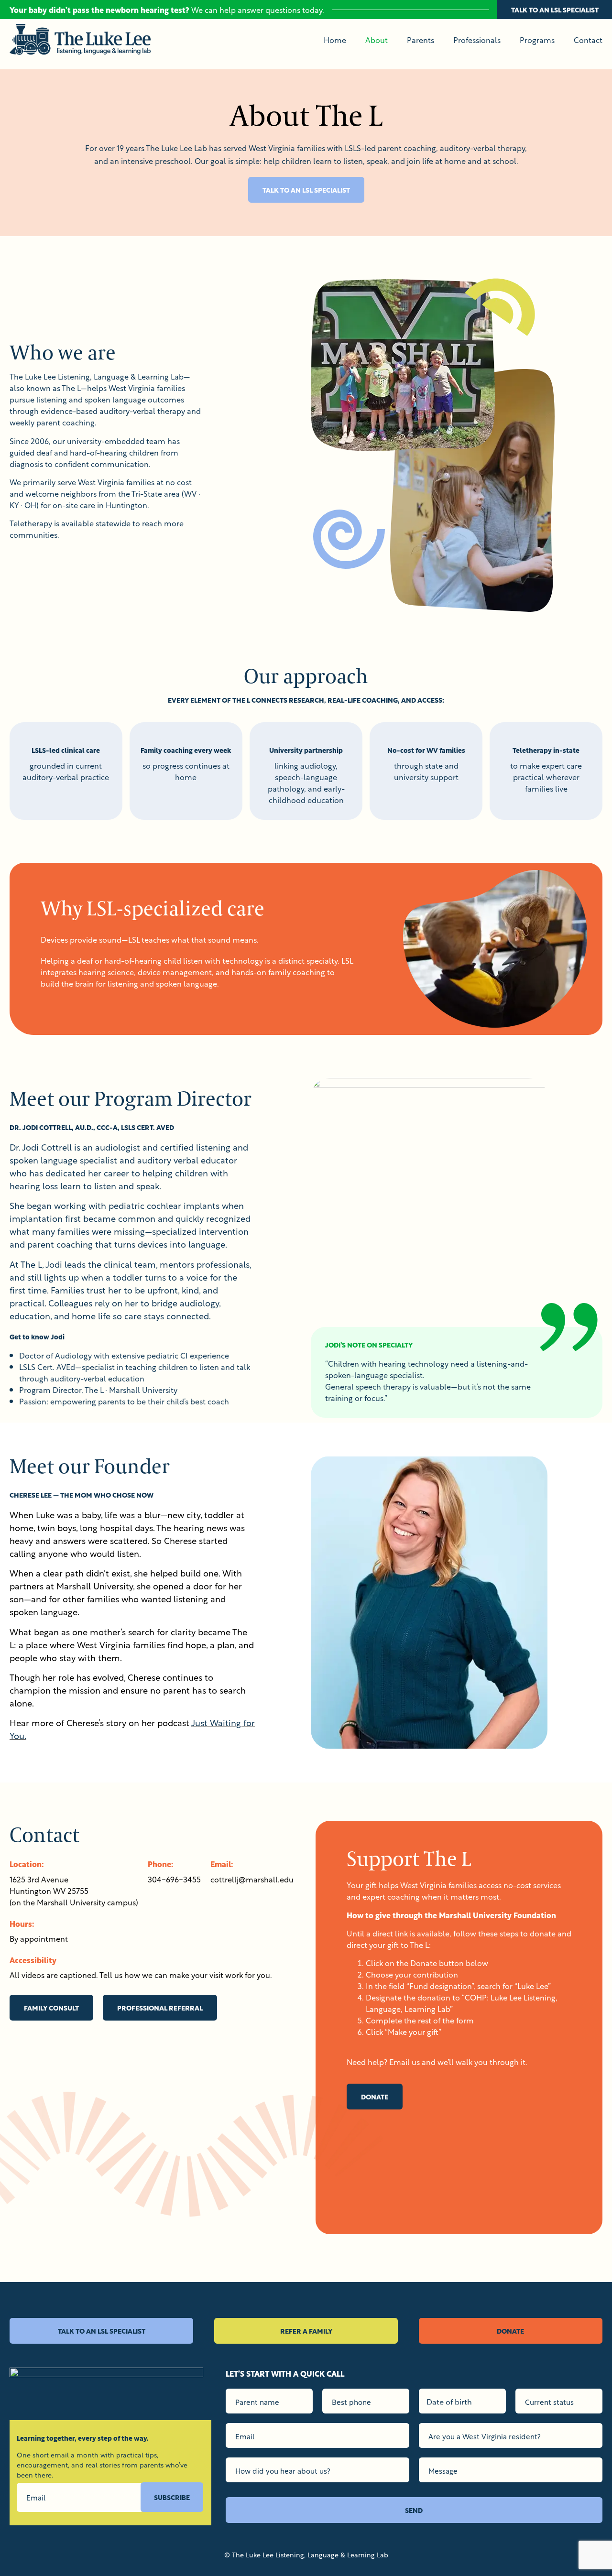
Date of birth (449, 2401)
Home (335, 40)
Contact (588, 40)
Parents (421, 40)
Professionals (477, 40)
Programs (537, 40)
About (377, 40)
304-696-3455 (174, 1879)
